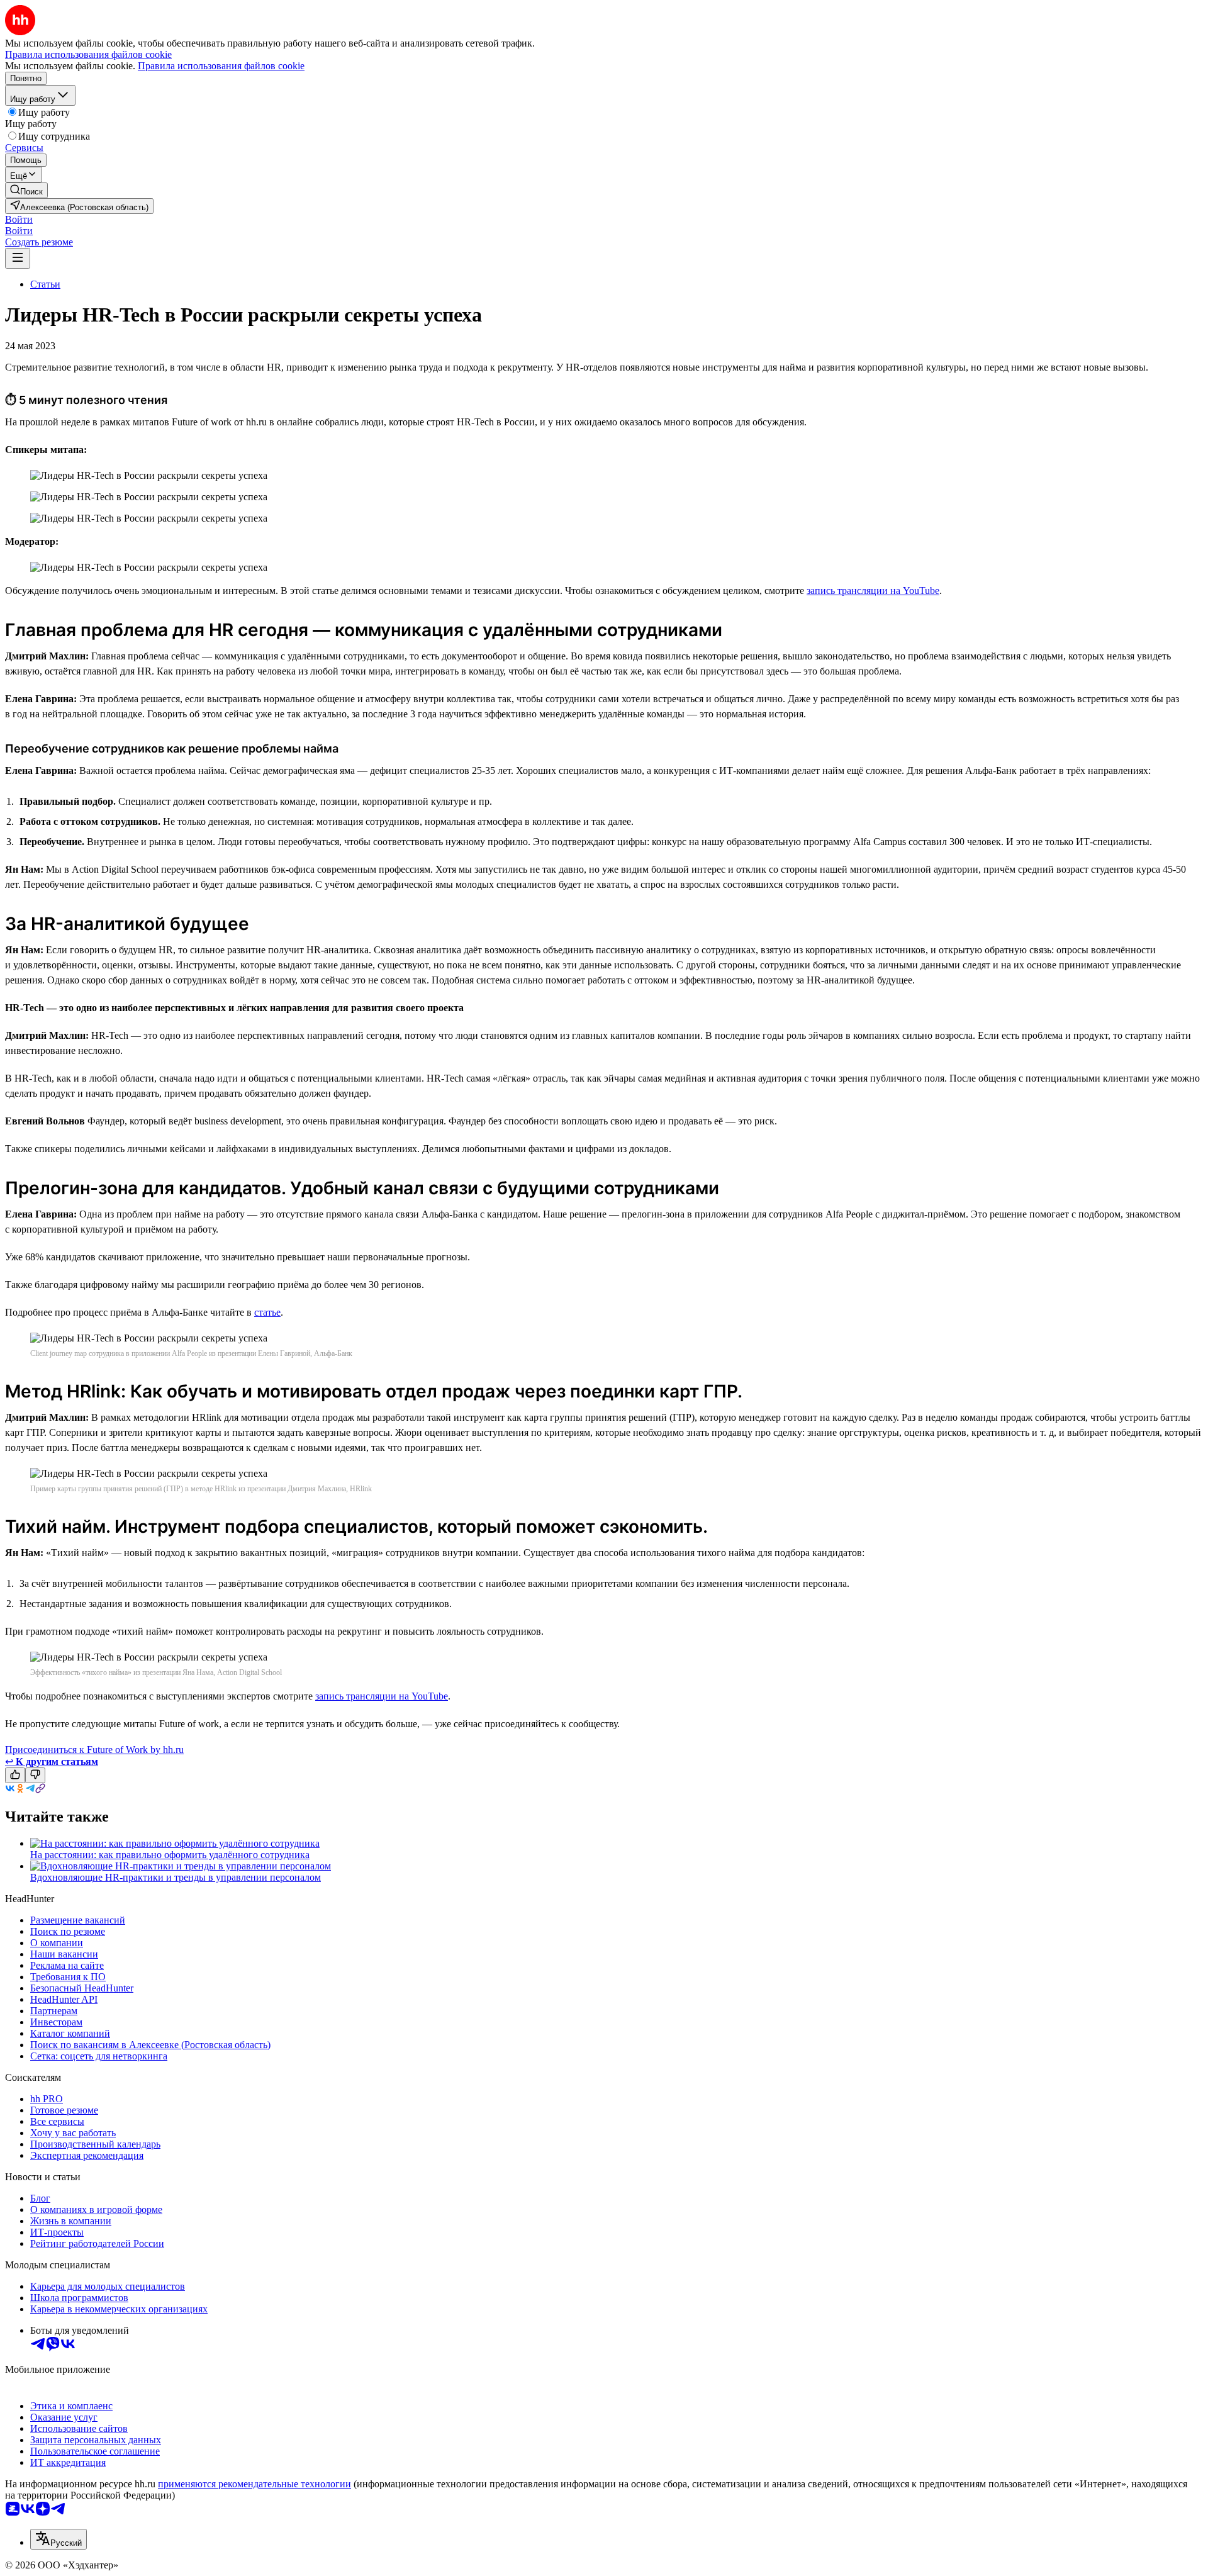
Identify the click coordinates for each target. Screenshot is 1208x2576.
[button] (19, 219)
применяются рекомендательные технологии (254, 2484)
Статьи (45, 284)
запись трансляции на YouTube (873, 591)
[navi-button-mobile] (18, 258)
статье (267, 1312)
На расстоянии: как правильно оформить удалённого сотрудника (170, 1855)
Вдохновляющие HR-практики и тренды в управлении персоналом (176, 1877)
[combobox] (59, 2539)
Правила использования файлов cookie (221, 66)
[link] (26, 190)
